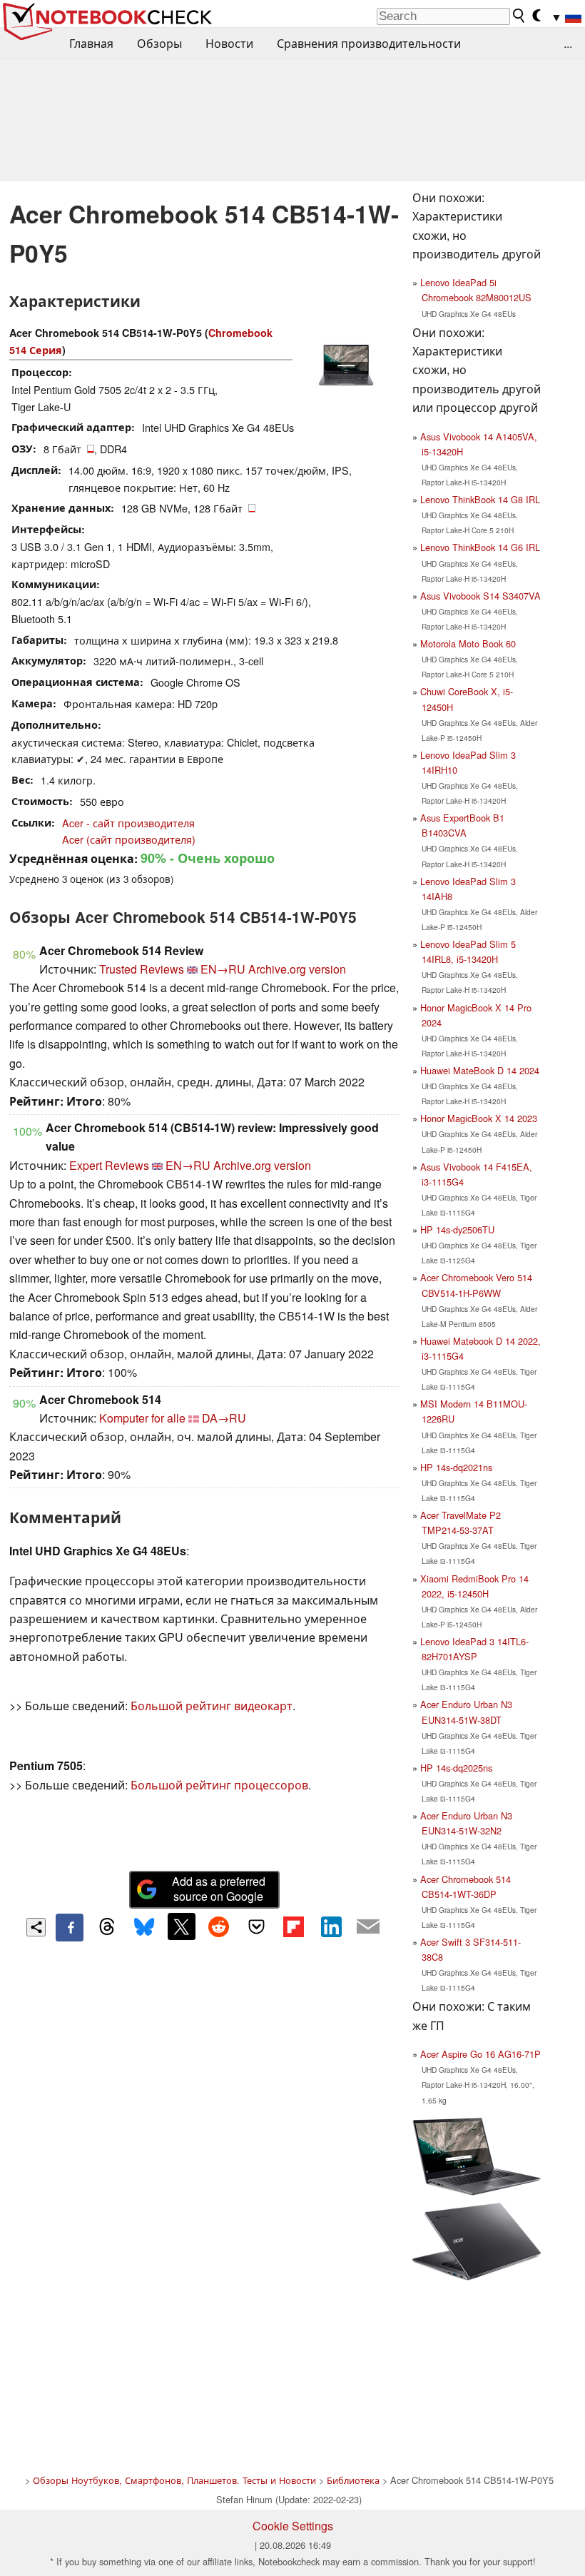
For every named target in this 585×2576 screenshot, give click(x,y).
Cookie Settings (293, 2526)
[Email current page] (368, 1927)
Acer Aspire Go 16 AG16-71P (480, 2054)
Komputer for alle (142, 1418)
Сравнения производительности (369, 43)
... (568, 43)
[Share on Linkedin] (331, 1926)
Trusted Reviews (142, 969)
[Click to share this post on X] (181, 1926)
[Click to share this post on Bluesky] (144, 1927)
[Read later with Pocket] (256, 1926)
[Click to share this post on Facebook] (69, 1927)
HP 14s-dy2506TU (457, 1229)
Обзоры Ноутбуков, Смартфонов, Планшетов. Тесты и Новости (174, 2480)
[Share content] (36, 1928)
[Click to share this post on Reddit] (219, 1926)
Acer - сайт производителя (128, 823)
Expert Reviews (109, 1165)
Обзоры (159, 43)
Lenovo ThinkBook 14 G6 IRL (480, 547)
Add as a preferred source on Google (219, 1889)
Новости (229, 43)
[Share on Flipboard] (293, 1926)
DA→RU (224, 1418)
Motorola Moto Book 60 (468, 643)
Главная (91, 43)
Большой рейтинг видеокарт (212, 1706)
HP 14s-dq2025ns (456, 1768)
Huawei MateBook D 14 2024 (480, 1070)
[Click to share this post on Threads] (107, 1927)
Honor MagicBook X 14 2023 (479, 1118)
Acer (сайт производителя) (129, 839)
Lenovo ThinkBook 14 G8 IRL (480, 499)
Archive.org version (297, 969)
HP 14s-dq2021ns (456, 1467)
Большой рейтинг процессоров (219, 1785)
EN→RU (223, 969)
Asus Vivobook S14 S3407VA (480, 596)
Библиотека (353, 2480)
